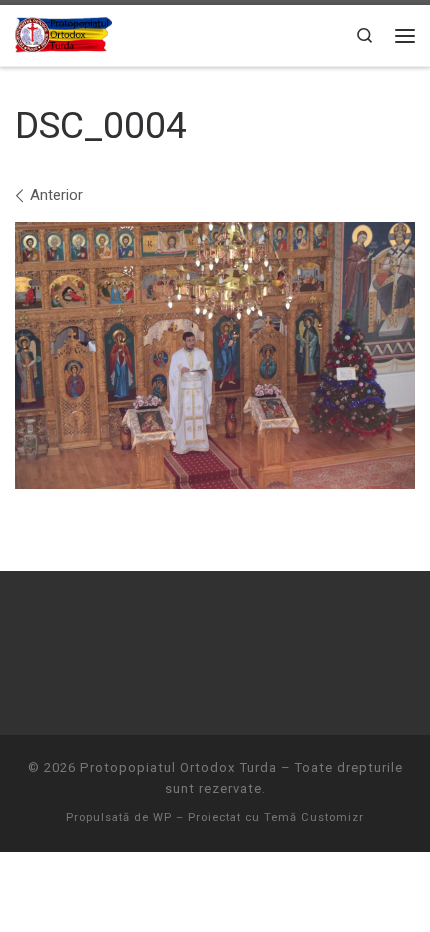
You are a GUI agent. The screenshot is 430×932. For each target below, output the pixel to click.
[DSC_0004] (215, 355)
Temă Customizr (314, 817)
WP (162, 817)
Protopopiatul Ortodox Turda (178, 767)
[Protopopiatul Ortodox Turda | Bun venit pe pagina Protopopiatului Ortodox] (63, 33)
